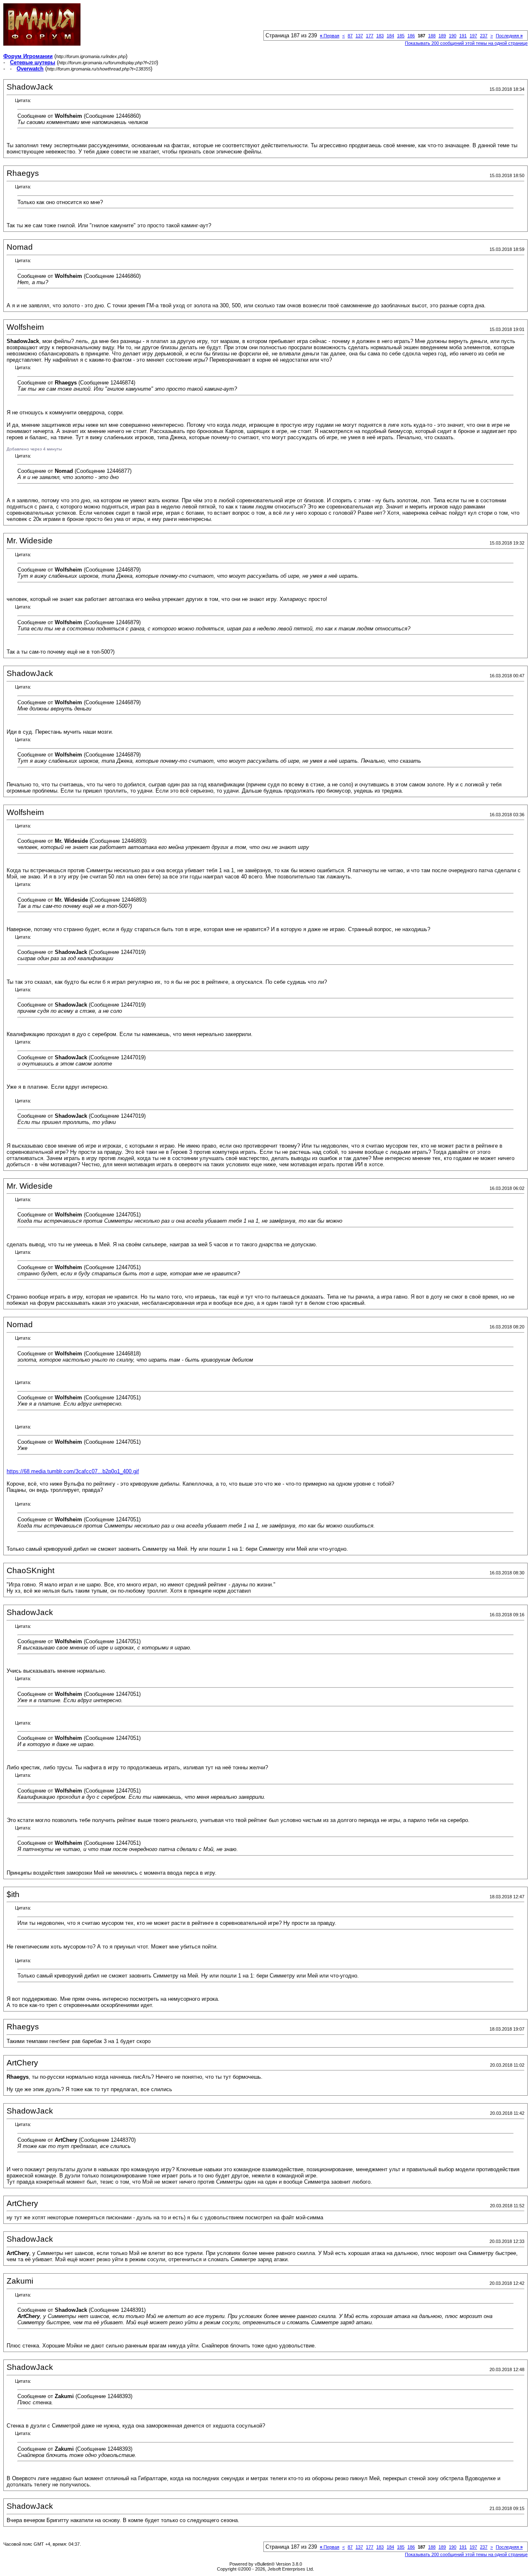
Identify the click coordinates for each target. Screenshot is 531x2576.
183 (380, 36)
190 (453, 36)
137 (359, 36)
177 (370, 36)
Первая (330, 36)
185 (401, 36)
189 (442, 36)
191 (463, 36)
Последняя (509, 36)
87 (350, 36)
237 (484, 36)
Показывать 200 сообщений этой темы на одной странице (466, 43)
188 (432, 36)
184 (390, 36)
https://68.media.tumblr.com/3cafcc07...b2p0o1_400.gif (73, 1471)
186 (411, 36)
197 (473, 36)
